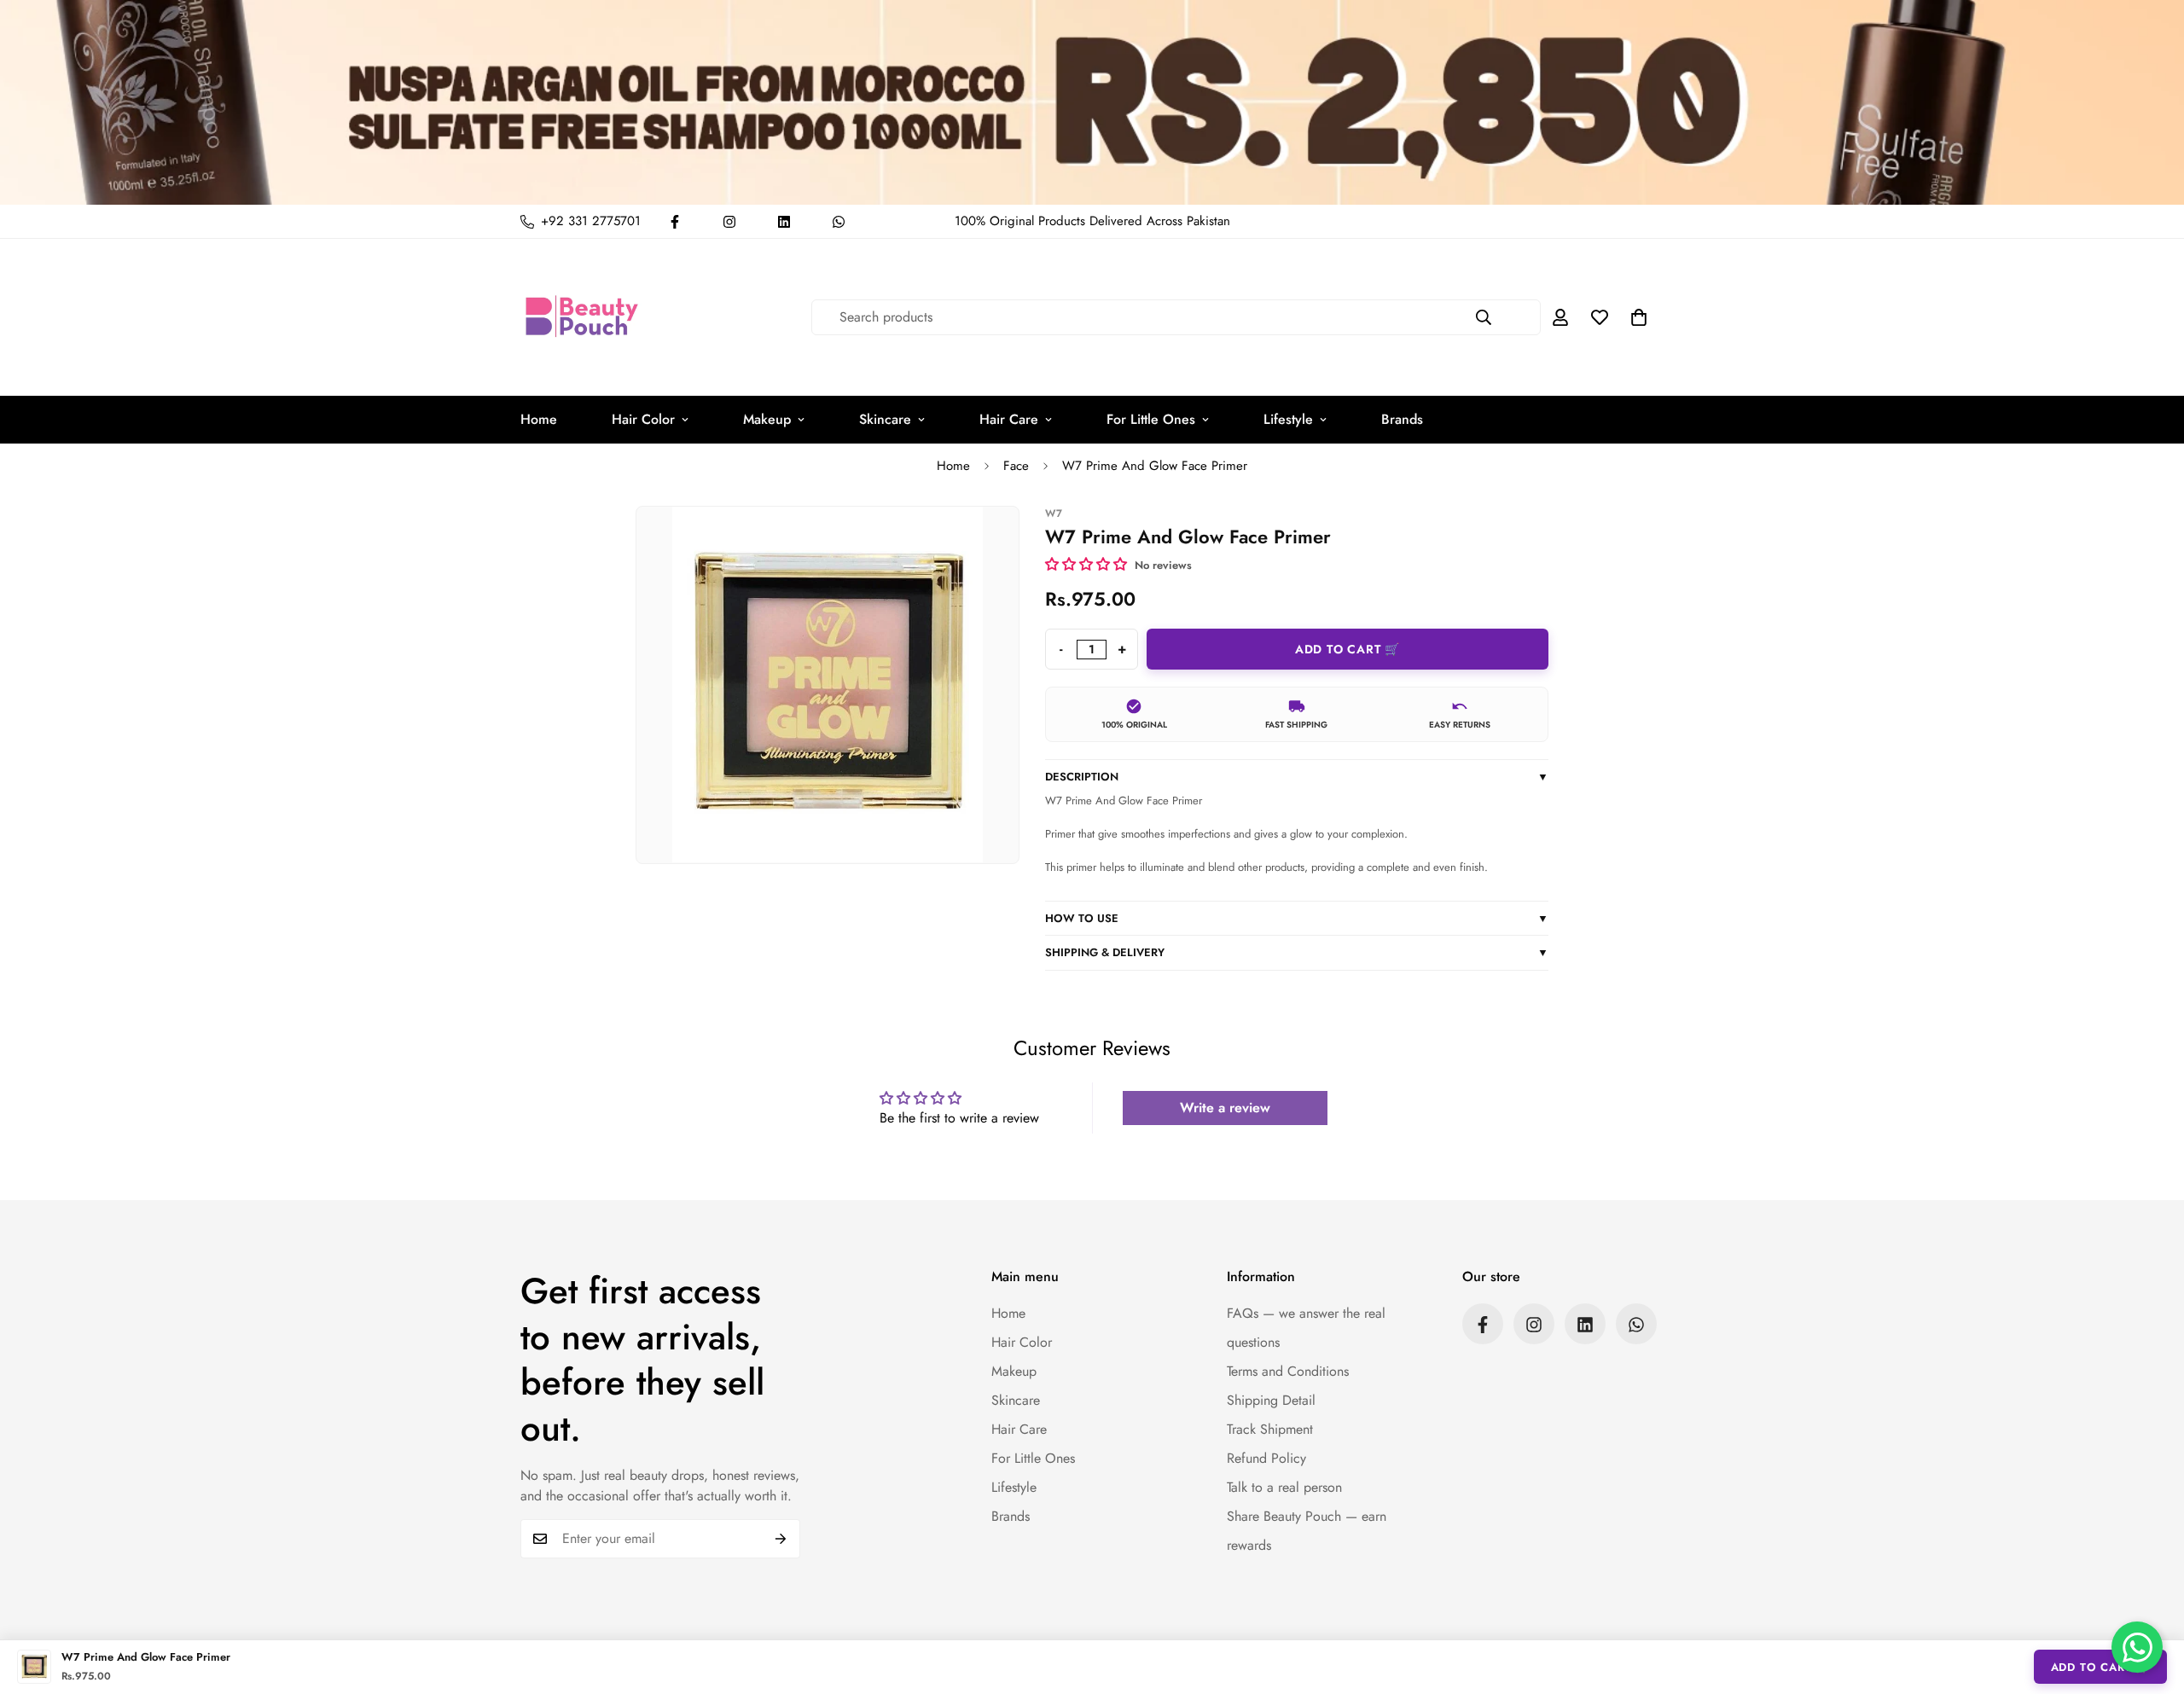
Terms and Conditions (1288, 1372)
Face (1016, 466)
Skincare (885, 419)
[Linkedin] (784, 222)
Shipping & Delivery (1297, 952)
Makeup (767, 419)
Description (1297, 777)
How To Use (1297, 918)
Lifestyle (1288, 419)
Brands (1402, 419)
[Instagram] (729, 222)
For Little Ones (1151, 419)
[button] (1639, 317)
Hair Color (643, 419)
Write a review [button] (1225, 1108)
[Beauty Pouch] (582, 317)
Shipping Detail (1271, 1401)
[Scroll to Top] (2151, 1601)
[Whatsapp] (839, 222)
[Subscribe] (781, 1539)
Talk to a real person (1284, 1488)
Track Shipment (1270, 1430)
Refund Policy (1266, 1459)
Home (539, 419)
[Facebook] (675, 222)
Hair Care (1009, 419)
